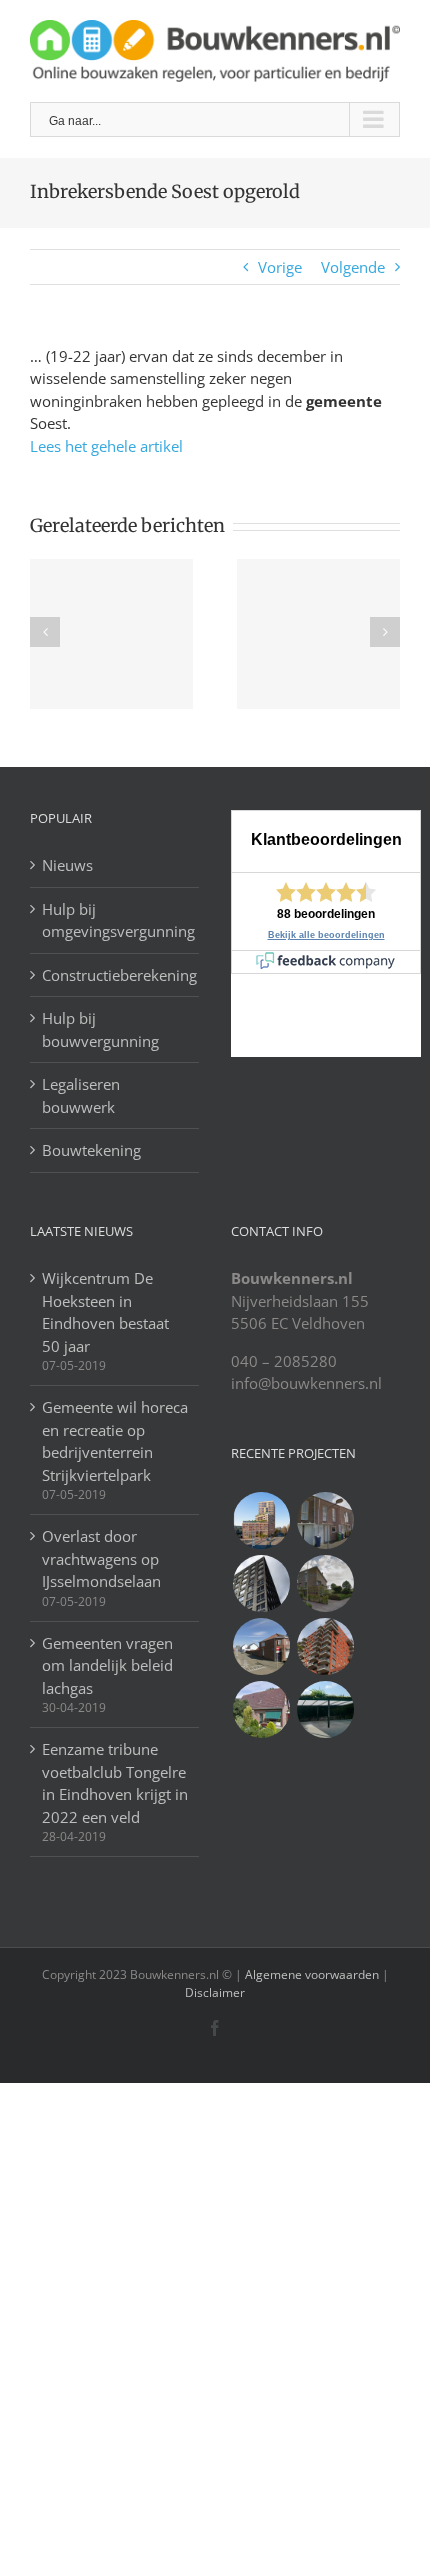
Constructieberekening (115, 975)
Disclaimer (215, 1992)
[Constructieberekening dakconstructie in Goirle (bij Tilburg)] (261, 1646)
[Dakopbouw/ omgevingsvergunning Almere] (325, 1520)
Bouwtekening (91, 1150)
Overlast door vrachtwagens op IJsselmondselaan (101, 1558)
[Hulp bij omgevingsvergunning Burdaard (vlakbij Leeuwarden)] (261, 1709)
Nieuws (67, 865)
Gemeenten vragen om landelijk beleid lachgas (107, 1665)
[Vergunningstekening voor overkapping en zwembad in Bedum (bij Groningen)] (325, 1583)
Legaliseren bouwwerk (81, 1095)
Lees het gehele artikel (106, 446)
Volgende (353, 267)
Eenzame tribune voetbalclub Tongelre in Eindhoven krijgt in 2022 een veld (115, 1783)
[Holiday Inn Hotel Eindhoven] (261, 1583)
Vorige (280, 267)
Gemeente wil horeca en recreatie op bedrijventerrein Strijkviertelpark (115, 1441)
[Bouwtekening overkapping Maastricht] (325, 1709)
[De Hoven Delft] (325, 1646)
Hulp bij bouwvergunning (100, 1029)
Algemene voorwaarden (312, 1974)
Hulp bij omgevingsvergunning (115, 920)
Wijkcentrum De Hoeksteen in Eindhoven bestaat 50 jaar (105, 1312)
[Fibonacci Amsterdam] (261, 1520)
